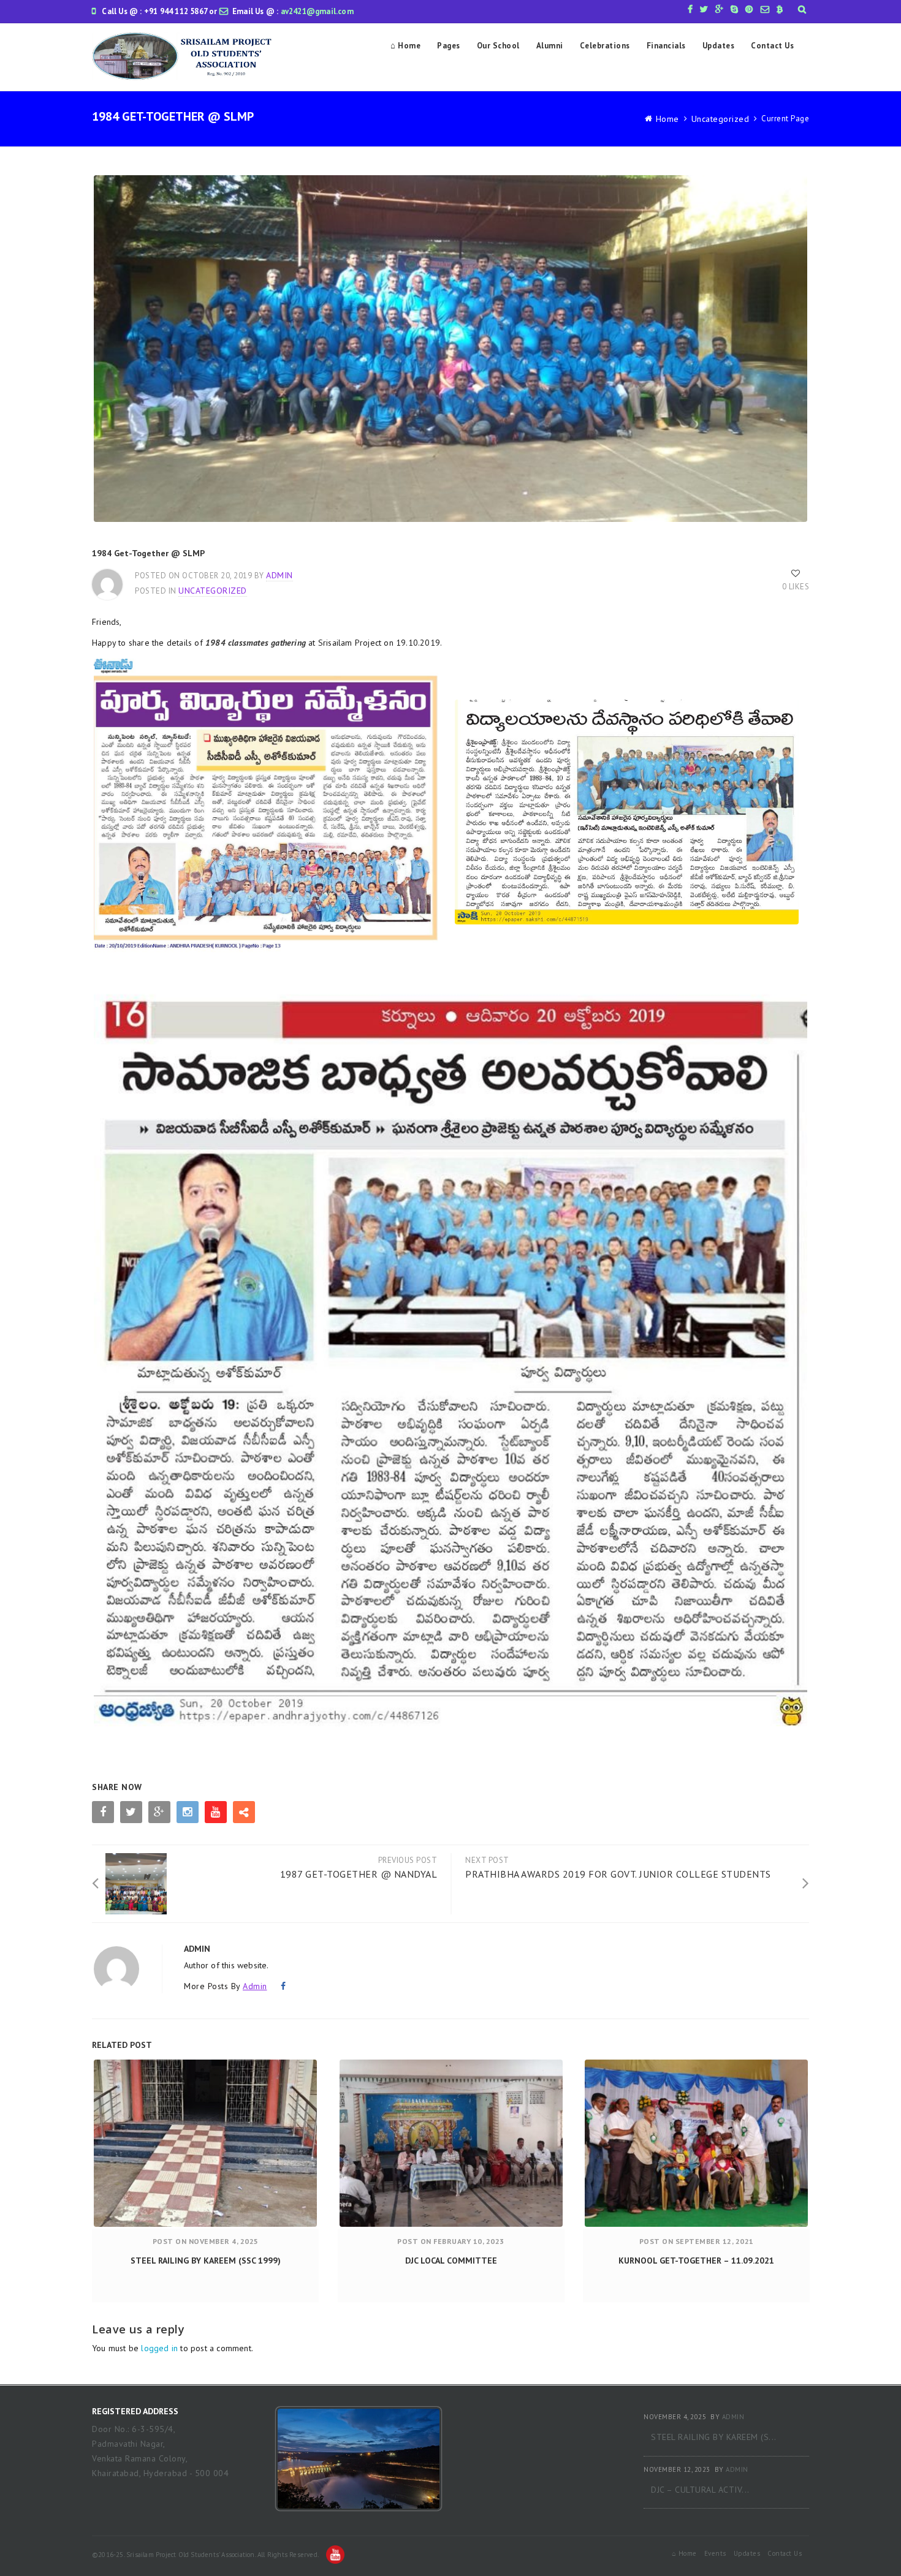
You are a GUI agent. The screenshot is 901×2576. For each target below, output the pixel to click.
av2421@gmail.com (317, 11)
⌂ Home (405, 46)
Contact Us (772, 46)
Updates (719, 46)
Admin (279, 575)
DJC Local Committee (451, 2261)
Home (667, 119)
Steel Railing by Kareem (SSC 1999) (206, 2261)
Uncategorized (720, 119)
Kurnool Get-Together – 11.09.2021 (696, 2261)
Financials (666, 46)
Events (715, 2553)
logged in (159, 2348)
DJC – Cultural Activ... (700, 2490)
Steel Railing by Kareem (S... (714, 2437)
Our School (498, 46)
